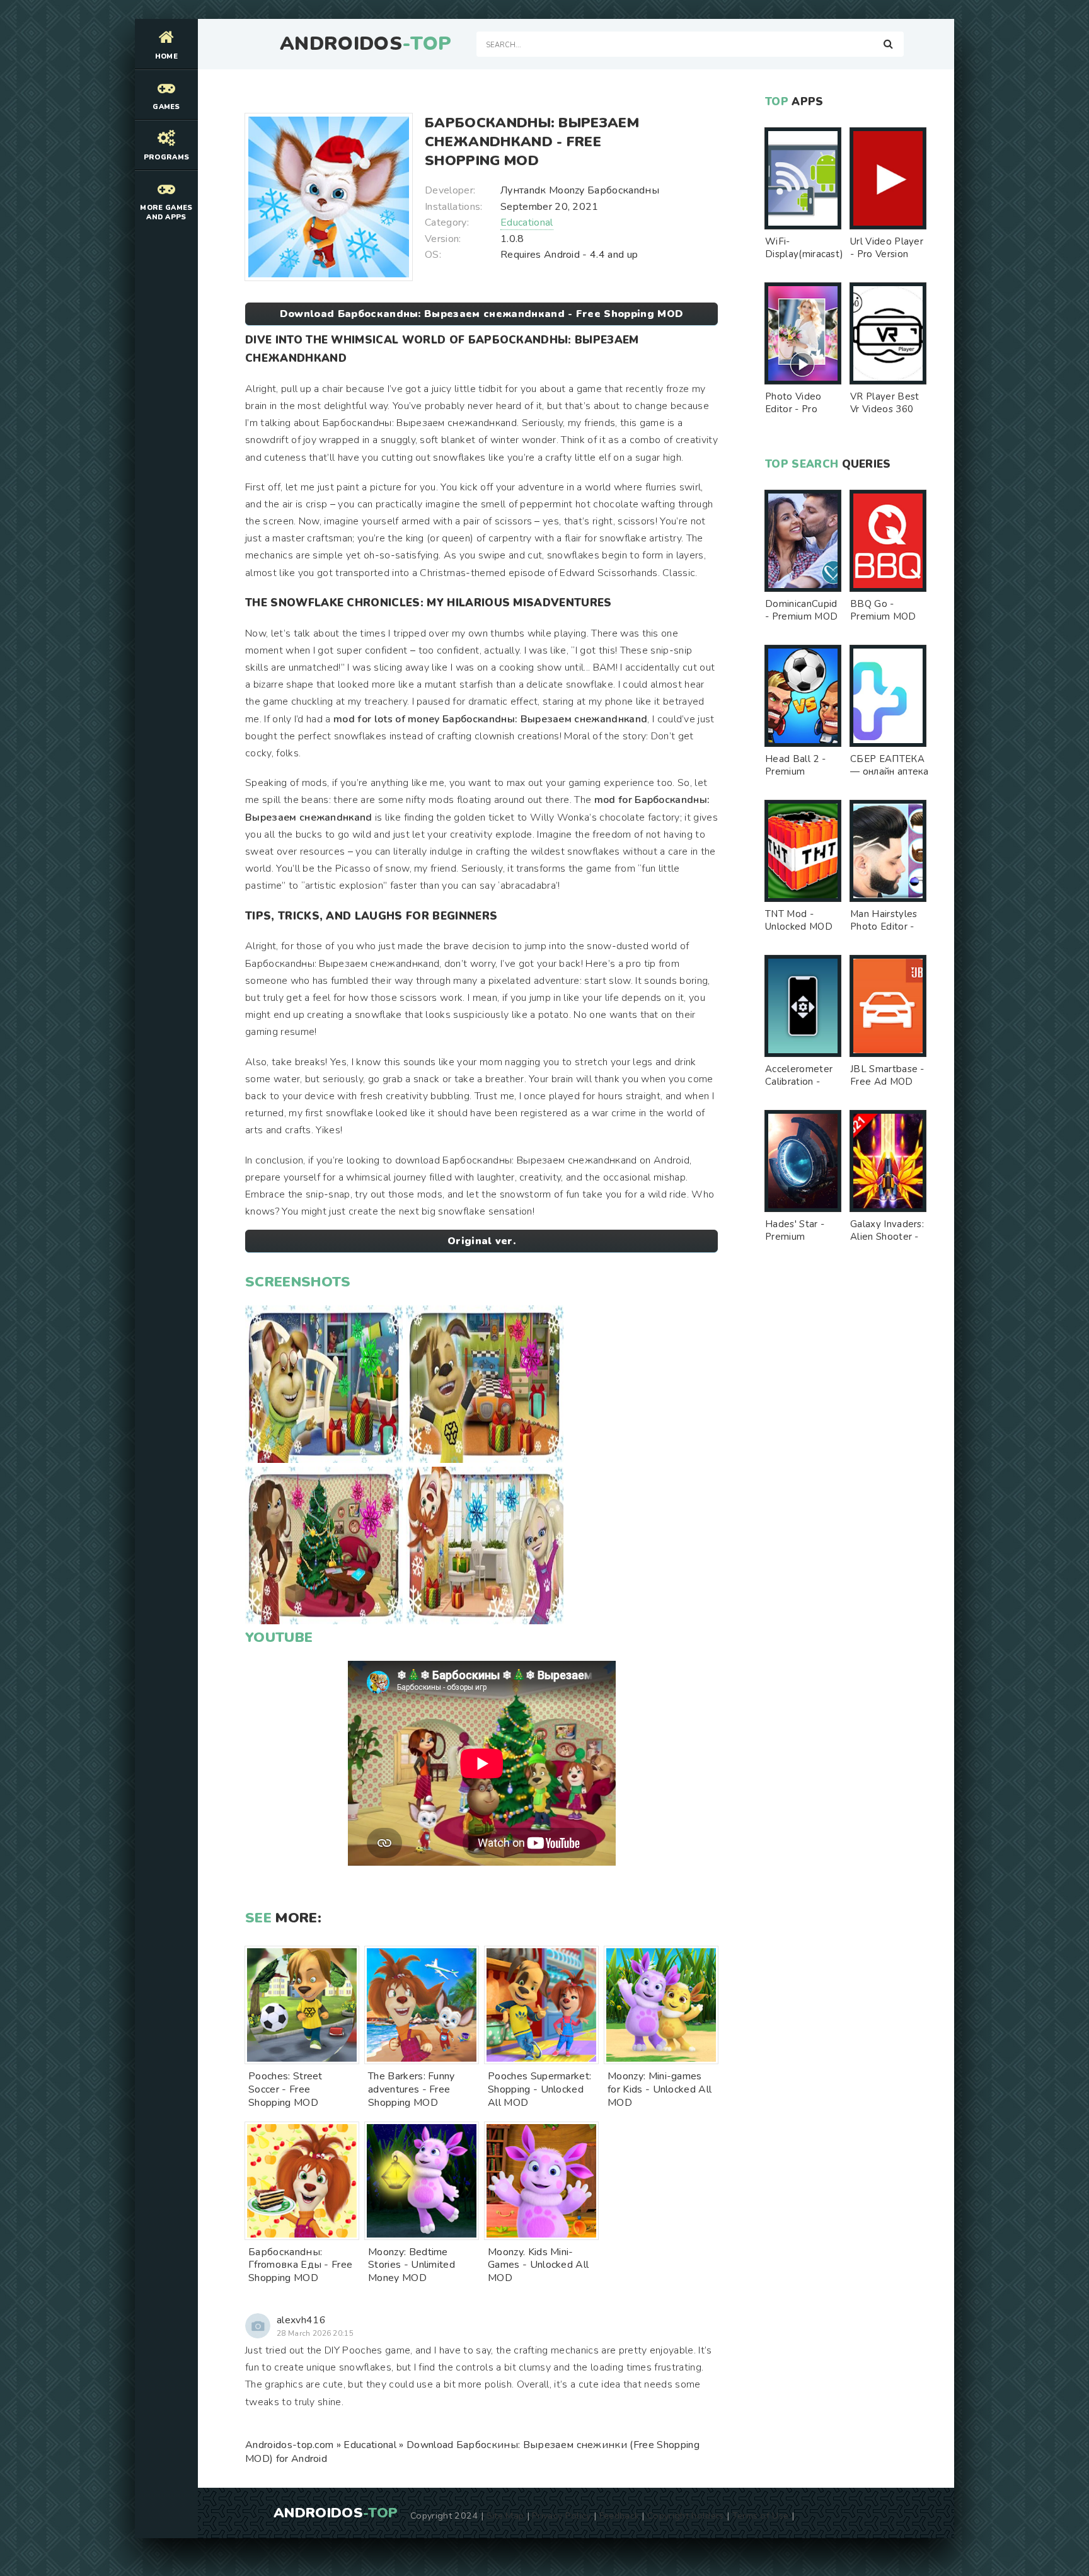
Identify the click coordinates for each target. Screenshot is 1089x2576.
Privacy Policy (561, 2515)
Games (166, 107)
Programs (167, 157)
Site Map (505, 2515)
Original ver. (481, 1241)
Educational (527, 222)
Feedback (619, 2515)
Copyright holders (685, 2515)
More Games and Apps (166, 212)
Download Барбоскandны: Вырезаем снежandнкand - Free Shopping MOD (481, 314)
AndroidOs (366, 44)
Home (166, 56)
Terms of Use (761, 2515)
